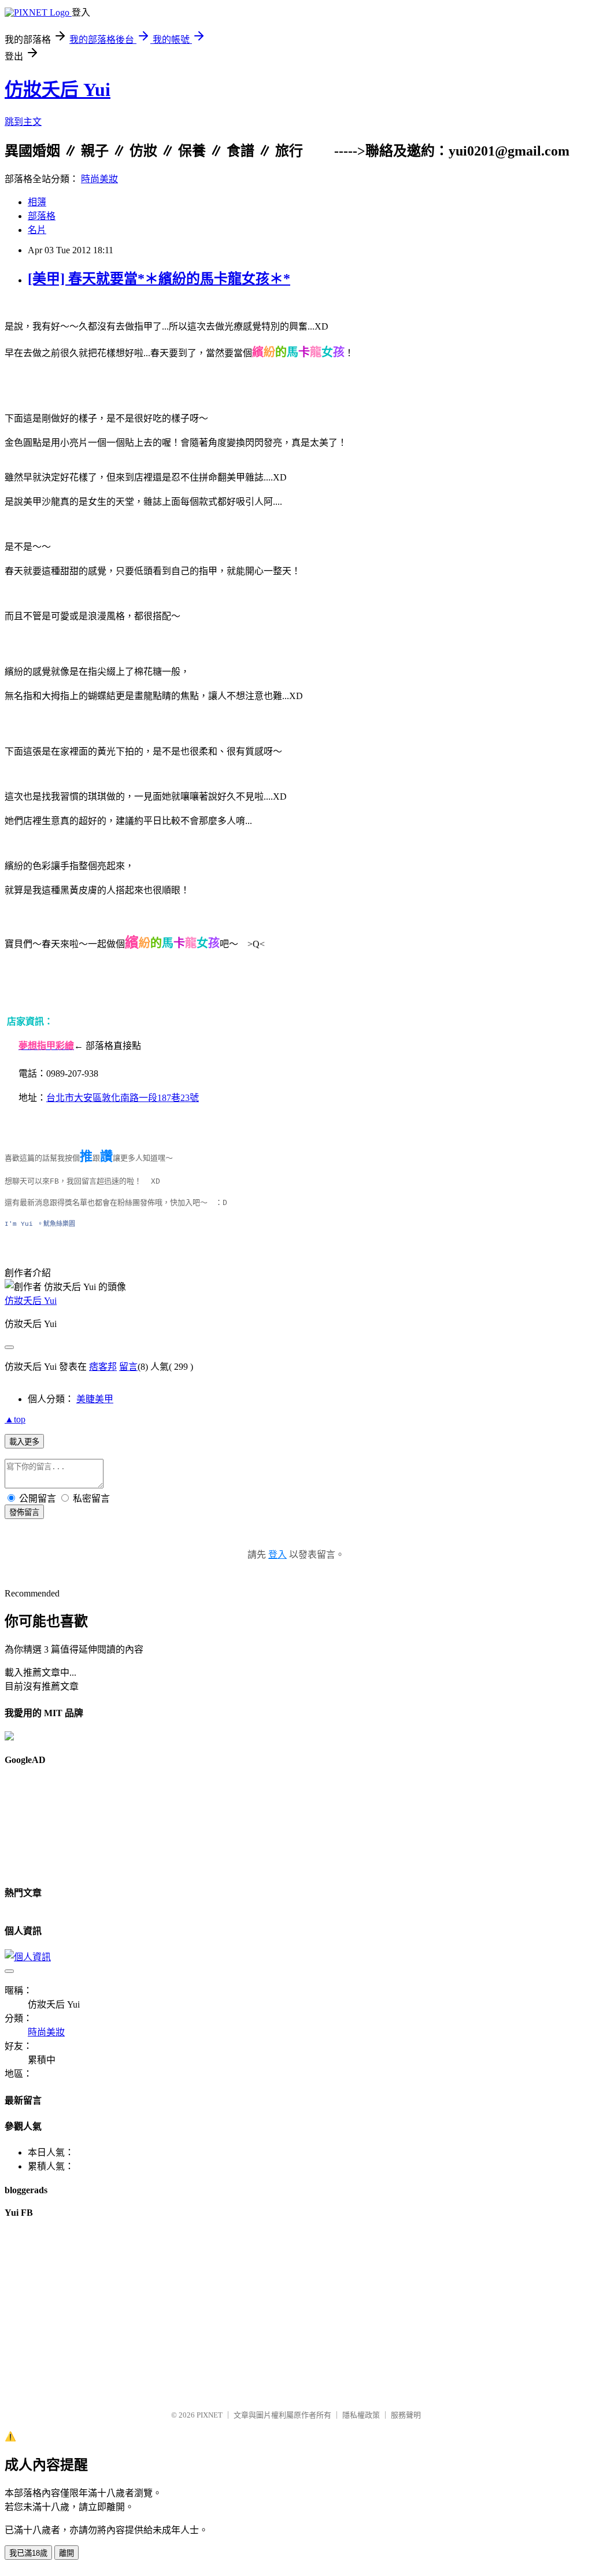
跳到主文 (23, 122)
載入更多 (24, 1442)
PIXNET (210, 2415)
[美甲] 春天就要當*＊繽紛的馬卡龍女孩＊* (159, 279)
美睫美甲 (95, 1399)
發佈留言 (24, 1512)
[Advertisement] (57, 1821)
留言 (128, 1367)
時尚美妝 (99, 179)
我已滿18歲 (28, 2553)
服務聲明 (406, 2415)
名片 (37, 230)
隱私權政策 (361, 2415)
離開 (66, 2553)
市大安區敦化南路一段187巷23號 (127, 1098)
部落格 (42, 216)
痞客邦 (103, 1367)
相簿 (37, 202)
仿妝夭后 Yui (58, 90)
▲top (15, 1419)
